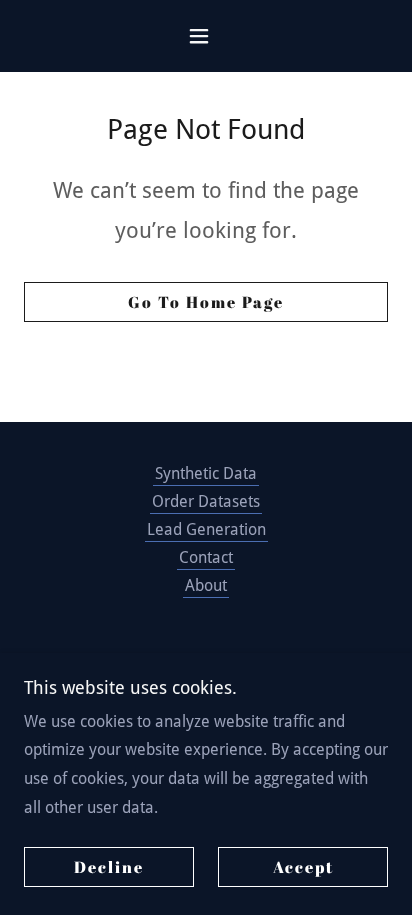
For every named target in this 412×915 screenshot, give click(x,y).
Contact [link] (206, 557)
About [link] (206, 585)
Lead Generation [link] (206, 529)
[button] (206, 36)
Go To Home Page (206, 302)
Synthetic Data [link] (206, 473)
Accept (303, 867)
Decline (109, 867)
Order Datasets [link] (206, 501)
